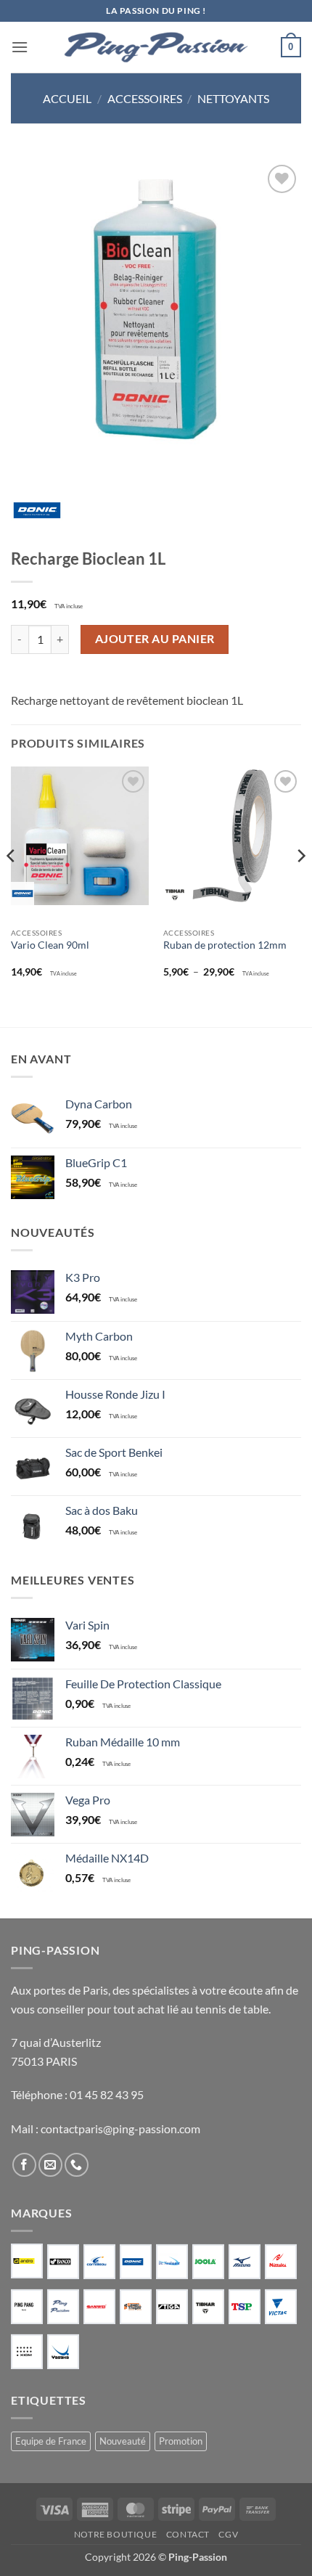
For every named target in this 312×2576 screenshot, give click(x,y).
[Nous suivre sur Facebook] (24, 2165)
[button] (20, 47)
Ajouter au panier (155, 639)
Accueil (67, 98)
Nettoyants (233, 98)
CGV (228, 2534)
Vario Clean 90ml (50, 945)
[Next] (300, 884)
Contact (188, 2534)
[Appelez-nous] (77, 2165)
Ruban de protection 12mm (225, 945)
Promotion (181, 2441)
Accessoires (145, 98)
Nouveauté (123, 2441)
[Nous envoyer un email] (50, 2165)
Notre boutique (116, 2534)
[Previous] (12, 884)
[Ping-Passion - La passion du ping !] (156, 48)
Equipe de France (51, 2441)
